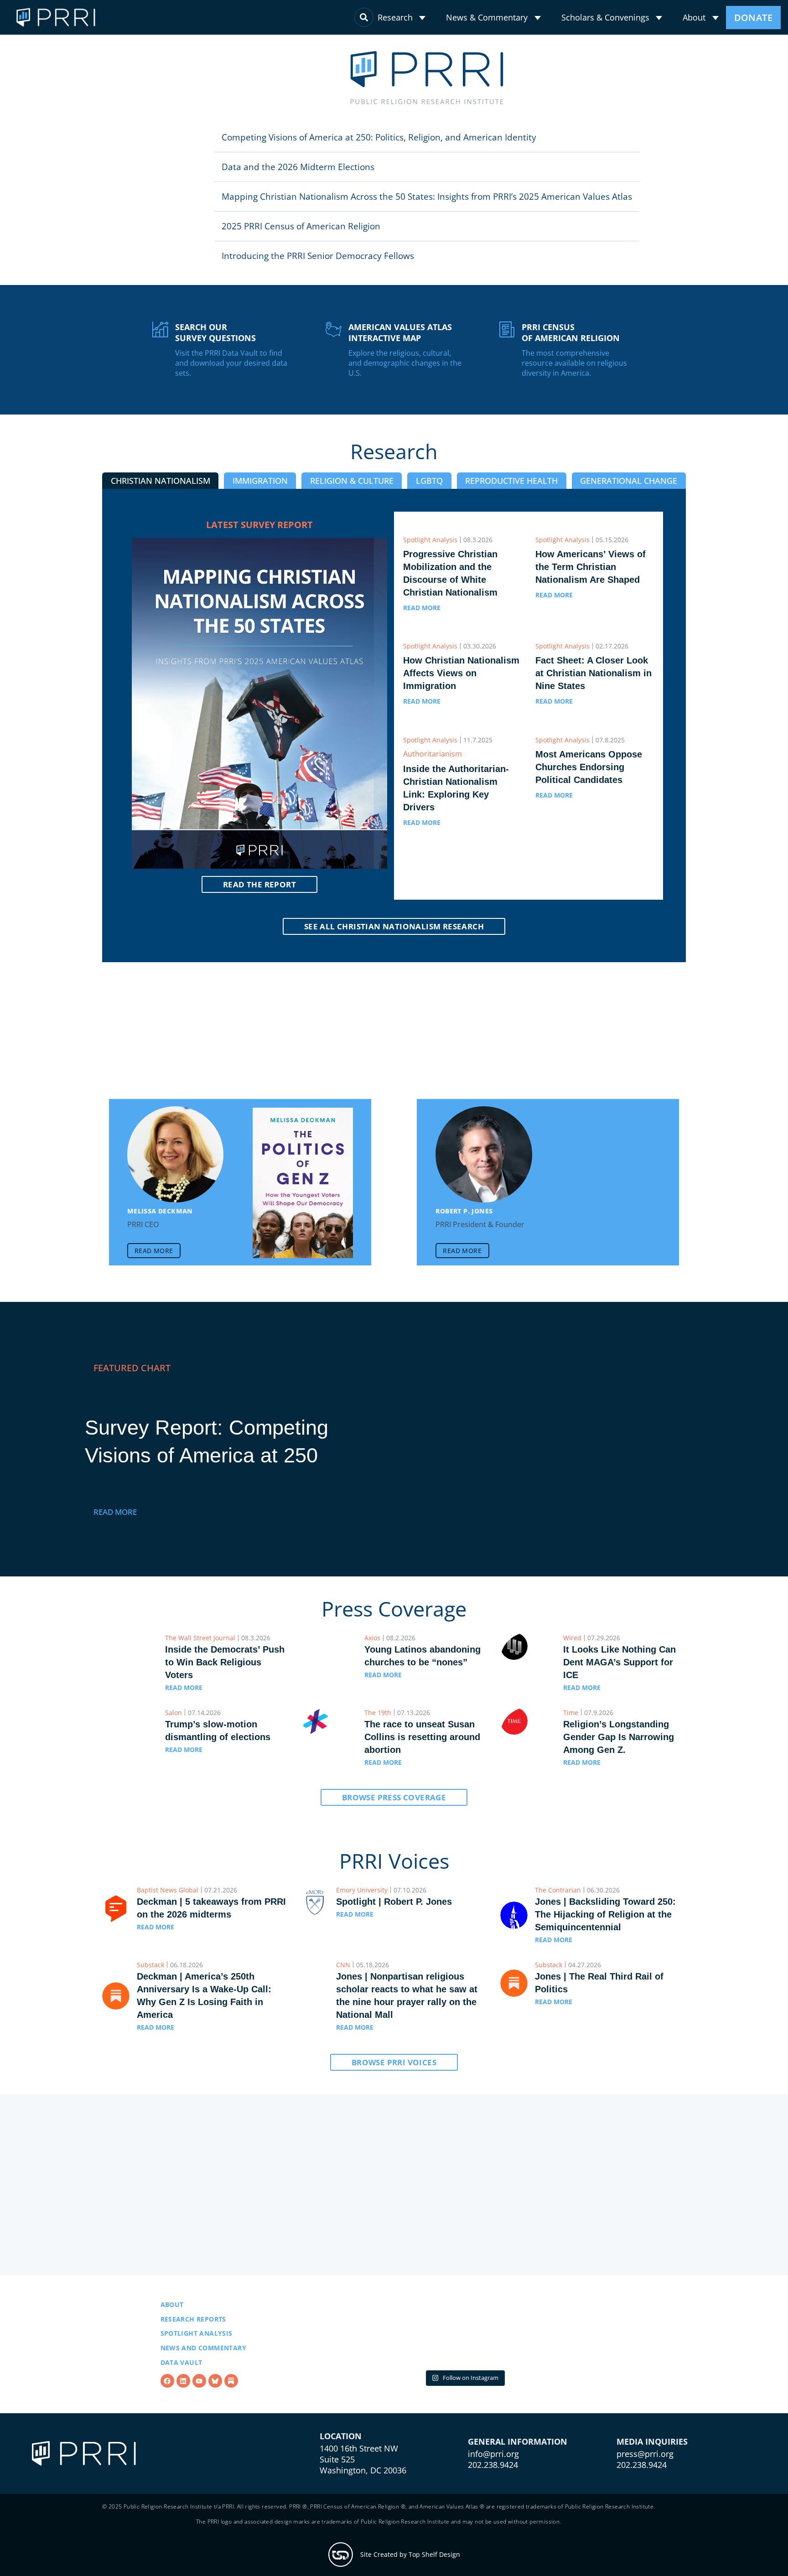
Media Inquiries (652, 2502)
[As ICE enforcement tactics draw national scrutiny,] (575, 2371)
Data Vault (181, 2400)
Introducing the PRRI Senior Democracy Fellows (184, 270)
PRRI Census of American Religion (571, 347)
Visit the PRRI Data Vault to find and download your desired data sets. (231, 378)
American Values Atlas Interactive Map (400, 347)
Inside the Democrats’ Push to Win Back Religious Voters (225, 1677)
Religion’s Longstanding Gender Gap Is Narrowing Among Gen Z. (619, 1752)
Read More (115, 1526)
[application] (422, 18)
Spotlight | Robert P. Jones (394, 1916)
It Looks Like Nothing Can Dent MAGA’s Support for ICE (620, 1677)
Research (395, 17)
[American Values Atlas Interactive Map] (334, 344)
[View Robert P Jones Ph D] (484, 1169)
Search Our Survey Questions (215, 347)
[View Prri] (215, 2419)
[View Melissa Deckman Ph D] (176, 1169)
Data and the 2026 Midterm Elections (164, 167)
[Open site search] (364, 17)
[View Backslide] (612, 1197)
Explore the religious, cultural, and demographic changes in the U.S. (405, 378)
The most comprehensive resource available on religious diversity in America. (574, 378)
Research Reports (193, 2357)
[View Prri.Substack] (231, 2419)
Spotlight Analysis (197, 2371)
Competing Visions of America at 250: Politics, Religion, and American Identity (245, 137)
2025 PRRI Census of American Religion (167, 241)
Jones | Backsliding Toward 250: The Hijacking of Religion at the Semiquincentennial (605, 1929)
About (694, 17)
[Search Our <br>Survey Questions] (160, 344)
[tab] (160, 495)
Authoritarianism (433, 768)
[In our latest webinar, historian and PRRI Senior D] (354, 2371)
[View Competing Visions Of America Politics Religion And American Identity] (573, 1454)
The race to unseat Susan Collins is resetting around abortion (422, 1752)
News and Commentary (204, 2386)
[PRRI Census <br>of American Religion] (507, 344)
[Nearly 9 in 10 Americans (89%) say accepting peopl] (464, 2371)
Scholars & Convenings (605, 17)
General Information (518, 2502)
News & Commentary (487, 17)
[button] (264, 137)
